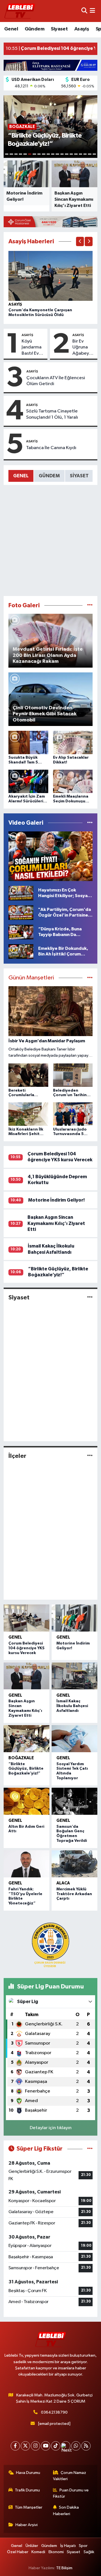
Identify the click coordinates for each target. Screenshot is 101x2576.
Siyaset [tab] (79, 476)
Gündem (35, 29)
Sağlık (89, 2552)
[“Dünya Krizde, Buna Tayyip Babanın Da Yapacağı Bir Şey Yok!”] (21, 932)
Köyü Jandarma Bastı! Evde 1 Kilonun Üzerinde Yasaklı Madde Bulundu (33, 348)
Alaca (63, 1883)
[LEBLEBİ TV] (20, 11)
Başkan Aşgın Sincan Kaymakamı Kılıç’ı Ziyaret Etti (56, 1223)
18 (85, 154)
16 (76, 154)
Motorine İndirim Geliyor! (56, 1200)
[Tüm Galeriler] (90, 605)
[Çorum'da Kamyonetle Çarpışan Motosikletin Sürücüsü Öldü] (51, 276)
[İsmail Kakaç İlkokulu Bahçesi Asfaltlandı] (74, 1676)
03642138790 (54, 2412)
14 (66, 154)
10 (48, 154)
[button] (80, 241)
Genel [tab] (21, 476)
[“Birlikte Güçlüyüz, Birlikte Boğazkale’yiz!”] (27, 1739)
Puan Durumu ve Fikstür (71, 2493)
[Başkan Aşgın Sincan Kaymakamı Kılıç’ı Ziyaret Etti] (27, 1676)
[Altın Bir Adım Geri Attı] (27, 1801)
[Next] (66, 2446)
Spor (83, 2546)
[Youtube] (46, 2446)
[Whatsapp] (76, 2446)
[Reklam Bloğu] (50, 65)
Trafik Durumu (27, 2490)
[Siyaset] (90, 1297)
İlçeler (17, 1456)
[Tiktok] (56, 2446)
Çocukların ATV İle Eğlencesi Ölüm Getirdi (56, 381)
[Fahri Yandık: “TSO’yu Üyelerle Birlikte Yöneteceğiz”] (27, 1864)
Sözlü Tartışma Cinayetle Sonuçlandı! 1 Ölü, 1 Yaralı (52, 414)
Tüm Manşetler (29, 2507)
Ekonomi (56, 2552)
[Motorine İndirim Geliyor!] (74, 1618)
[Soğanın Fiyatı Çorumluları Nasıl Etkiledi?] (51, 856)
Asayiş (82, 29)
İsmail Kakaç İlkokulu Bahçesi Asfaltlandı (72, 1706)
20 (94, 154)
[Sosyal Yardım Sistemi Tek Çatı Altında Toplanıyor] (74, 1739)
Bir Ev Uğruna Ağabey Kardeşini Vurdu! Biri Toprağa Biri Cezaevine (84, 348)
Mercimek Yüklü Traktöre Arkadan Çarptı (74, 1894)
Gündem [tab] (49, 476)
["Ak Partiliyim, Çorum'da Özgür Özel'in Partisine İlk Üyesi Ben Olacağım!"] (21, 912)
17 (81, 154)
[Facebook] (15, 2446)
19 (89, 154)
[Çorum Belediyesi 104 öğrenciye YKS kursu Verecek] (27, 1618)
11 (53, 154)
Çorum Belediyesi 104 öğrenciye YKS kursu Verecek (27, 1648)
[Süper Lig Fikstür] (90, 2149)
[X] (25, 2446)
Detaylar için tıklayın (51, 2128)
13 (62, 154)
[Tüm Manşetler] (90, 978)
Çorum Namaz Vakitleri (70, 2476)
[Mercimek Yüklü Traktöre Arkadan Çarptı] (74, 1864)
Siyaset (59, 29)
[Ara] (84, 11)
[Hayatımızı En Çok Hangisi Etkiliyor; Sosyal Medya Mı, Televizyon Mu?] (21, 893)
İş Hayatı (68, 2546)
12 (57, 154)
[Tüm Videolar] (90, 823)
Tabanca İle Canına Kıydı (51, 448)
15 (71, 154)
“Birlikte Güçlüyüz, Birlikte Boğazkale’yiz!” (26, 1769)
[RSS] (86, 2446)
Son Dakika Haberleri (66, 2510)
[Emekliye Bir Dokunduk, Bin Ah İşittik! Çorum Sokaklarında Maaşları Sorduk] (21, 951)
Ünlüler (32, 2546)
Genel (11, 29)
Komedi (38, 2552)
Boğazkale (21, 1758)
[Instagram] (35, 2446)
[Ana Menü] (92, 11)
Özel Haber (18, 2552)
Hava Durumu (28, 2473)
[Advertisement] (50, 540)
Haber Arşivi (27, 2525)
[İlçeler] (90, 1456)
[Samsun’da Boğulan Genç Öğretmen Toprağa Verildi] (74, 1801)
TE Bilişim (64, 2568)
